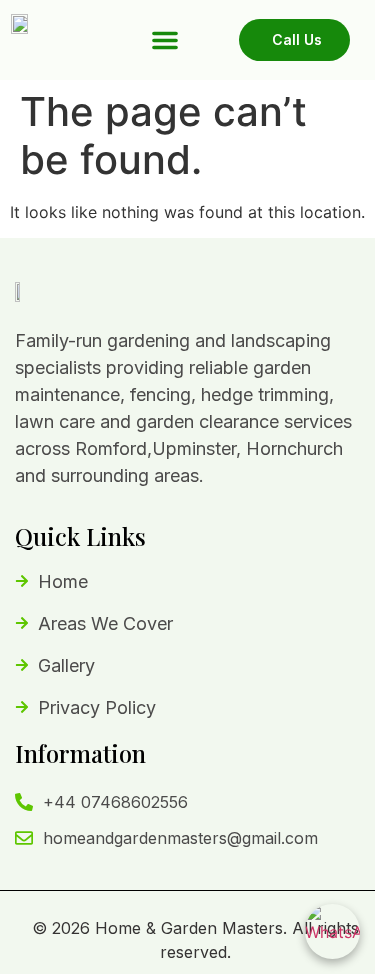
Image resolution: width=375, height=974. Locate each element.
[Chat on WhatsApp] (332, 931)
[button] (165, 40)
